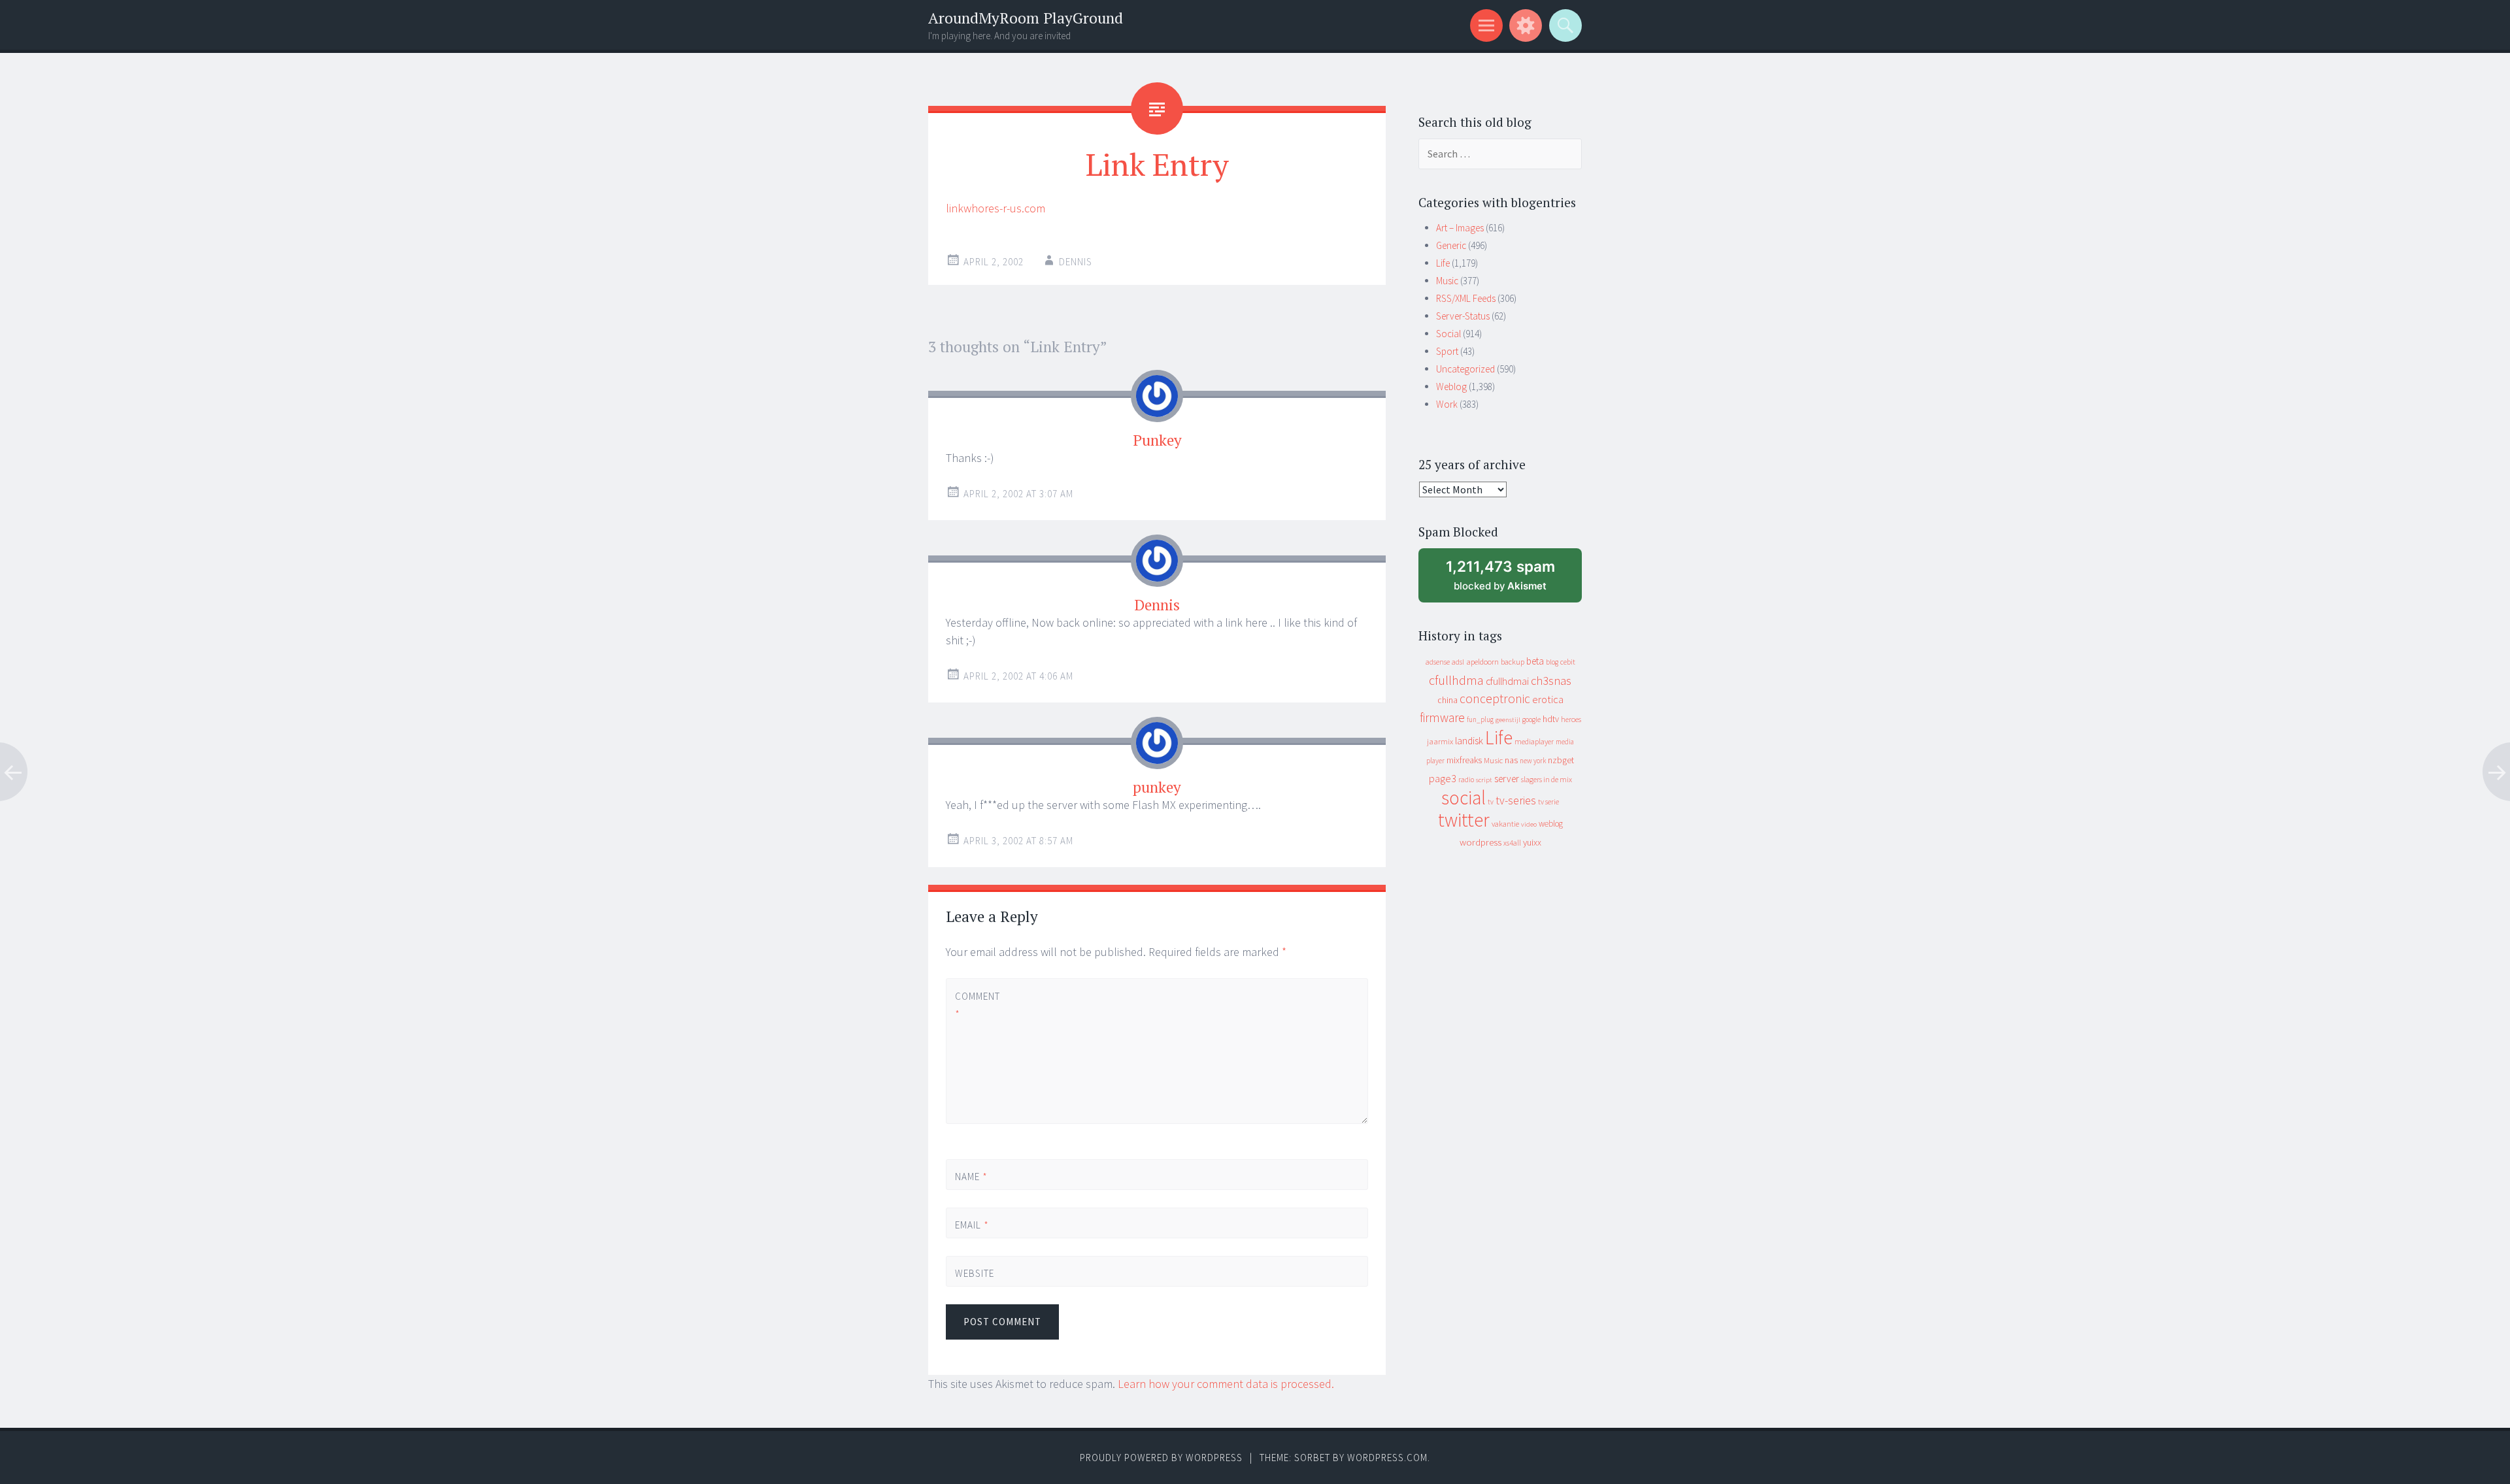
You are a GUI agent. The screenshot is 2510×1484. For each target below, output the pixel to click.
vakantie (1505, 824)
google (1531, 719)
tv (1491, 802)
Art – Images (1460, 228)
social (1464, 798)
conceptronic (1495, 699)
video (1529, 824)
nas (1511, 760)
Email (972, 1225)
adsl (1458, 662)
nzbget (1561, 760)
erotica (1548, 699)
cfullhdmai (1507, 681)
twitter (1464, 820)
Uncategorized (1465, 369)
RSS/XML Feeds (1466, 298)
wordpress (1481, 842)
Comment (977, 1005)
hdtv (1551, 719)
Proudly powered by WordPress (1161, 1458)
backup (1513, 662)
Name (971, 1177)
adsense (1438, 662)
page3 (1443, 778)
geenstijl (1508, 720)
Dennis (1076, 262)
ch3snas (1551, 681)
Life (1443, 263)
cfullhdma (1456, 680)
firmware (1442, 717)
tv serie (1548, 802)
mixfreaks (1464, 760)
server (1507, 779)
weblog (1551, 824)
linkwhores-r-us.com (996, 208)
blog (1552, 662)
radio (1466, 780)
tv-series (1516, 800)
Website (975, 1273)
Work (1447, 404)
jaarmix (1440, 741)
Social (1448, 334)
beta (1535, 661)
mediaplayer (1534, 741)
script (1484, 780)
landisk (1469, 741)
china (1447, 700)
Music (1447, 281)
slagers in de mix (1547, 779)
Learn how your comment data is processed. (1226, 1384)
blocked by (1513, 580)
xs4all (1512, 843)
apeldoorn (1482, 662)
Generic (1451, 245)
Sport (1447, 351)
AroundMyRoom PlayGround (1026, 18)
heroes (1571, 719)
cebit (1568, 662)
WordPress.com (1387, 1458)
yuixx (1532, 842)
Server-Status (1463, 316)
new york (1533, 761)
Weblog (1451, 387)
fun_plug (1480, 719)
